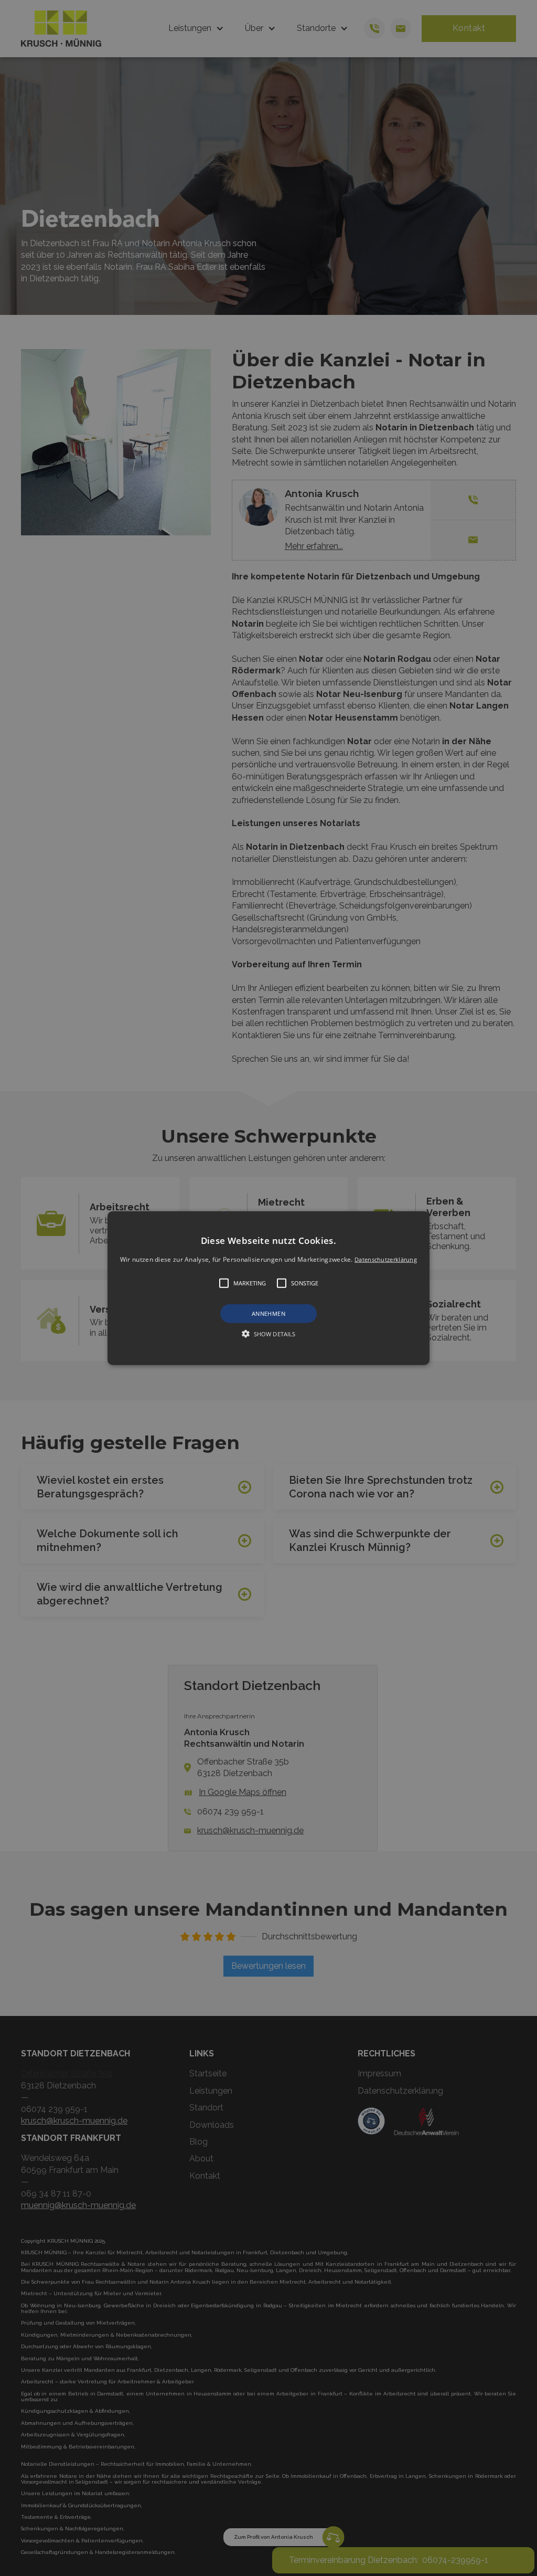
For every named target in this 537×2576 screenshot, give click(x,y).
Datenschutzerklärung (386, 1259)
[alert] (268, 1288)
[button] (268, 1288)
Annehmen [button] (268, 1313)
